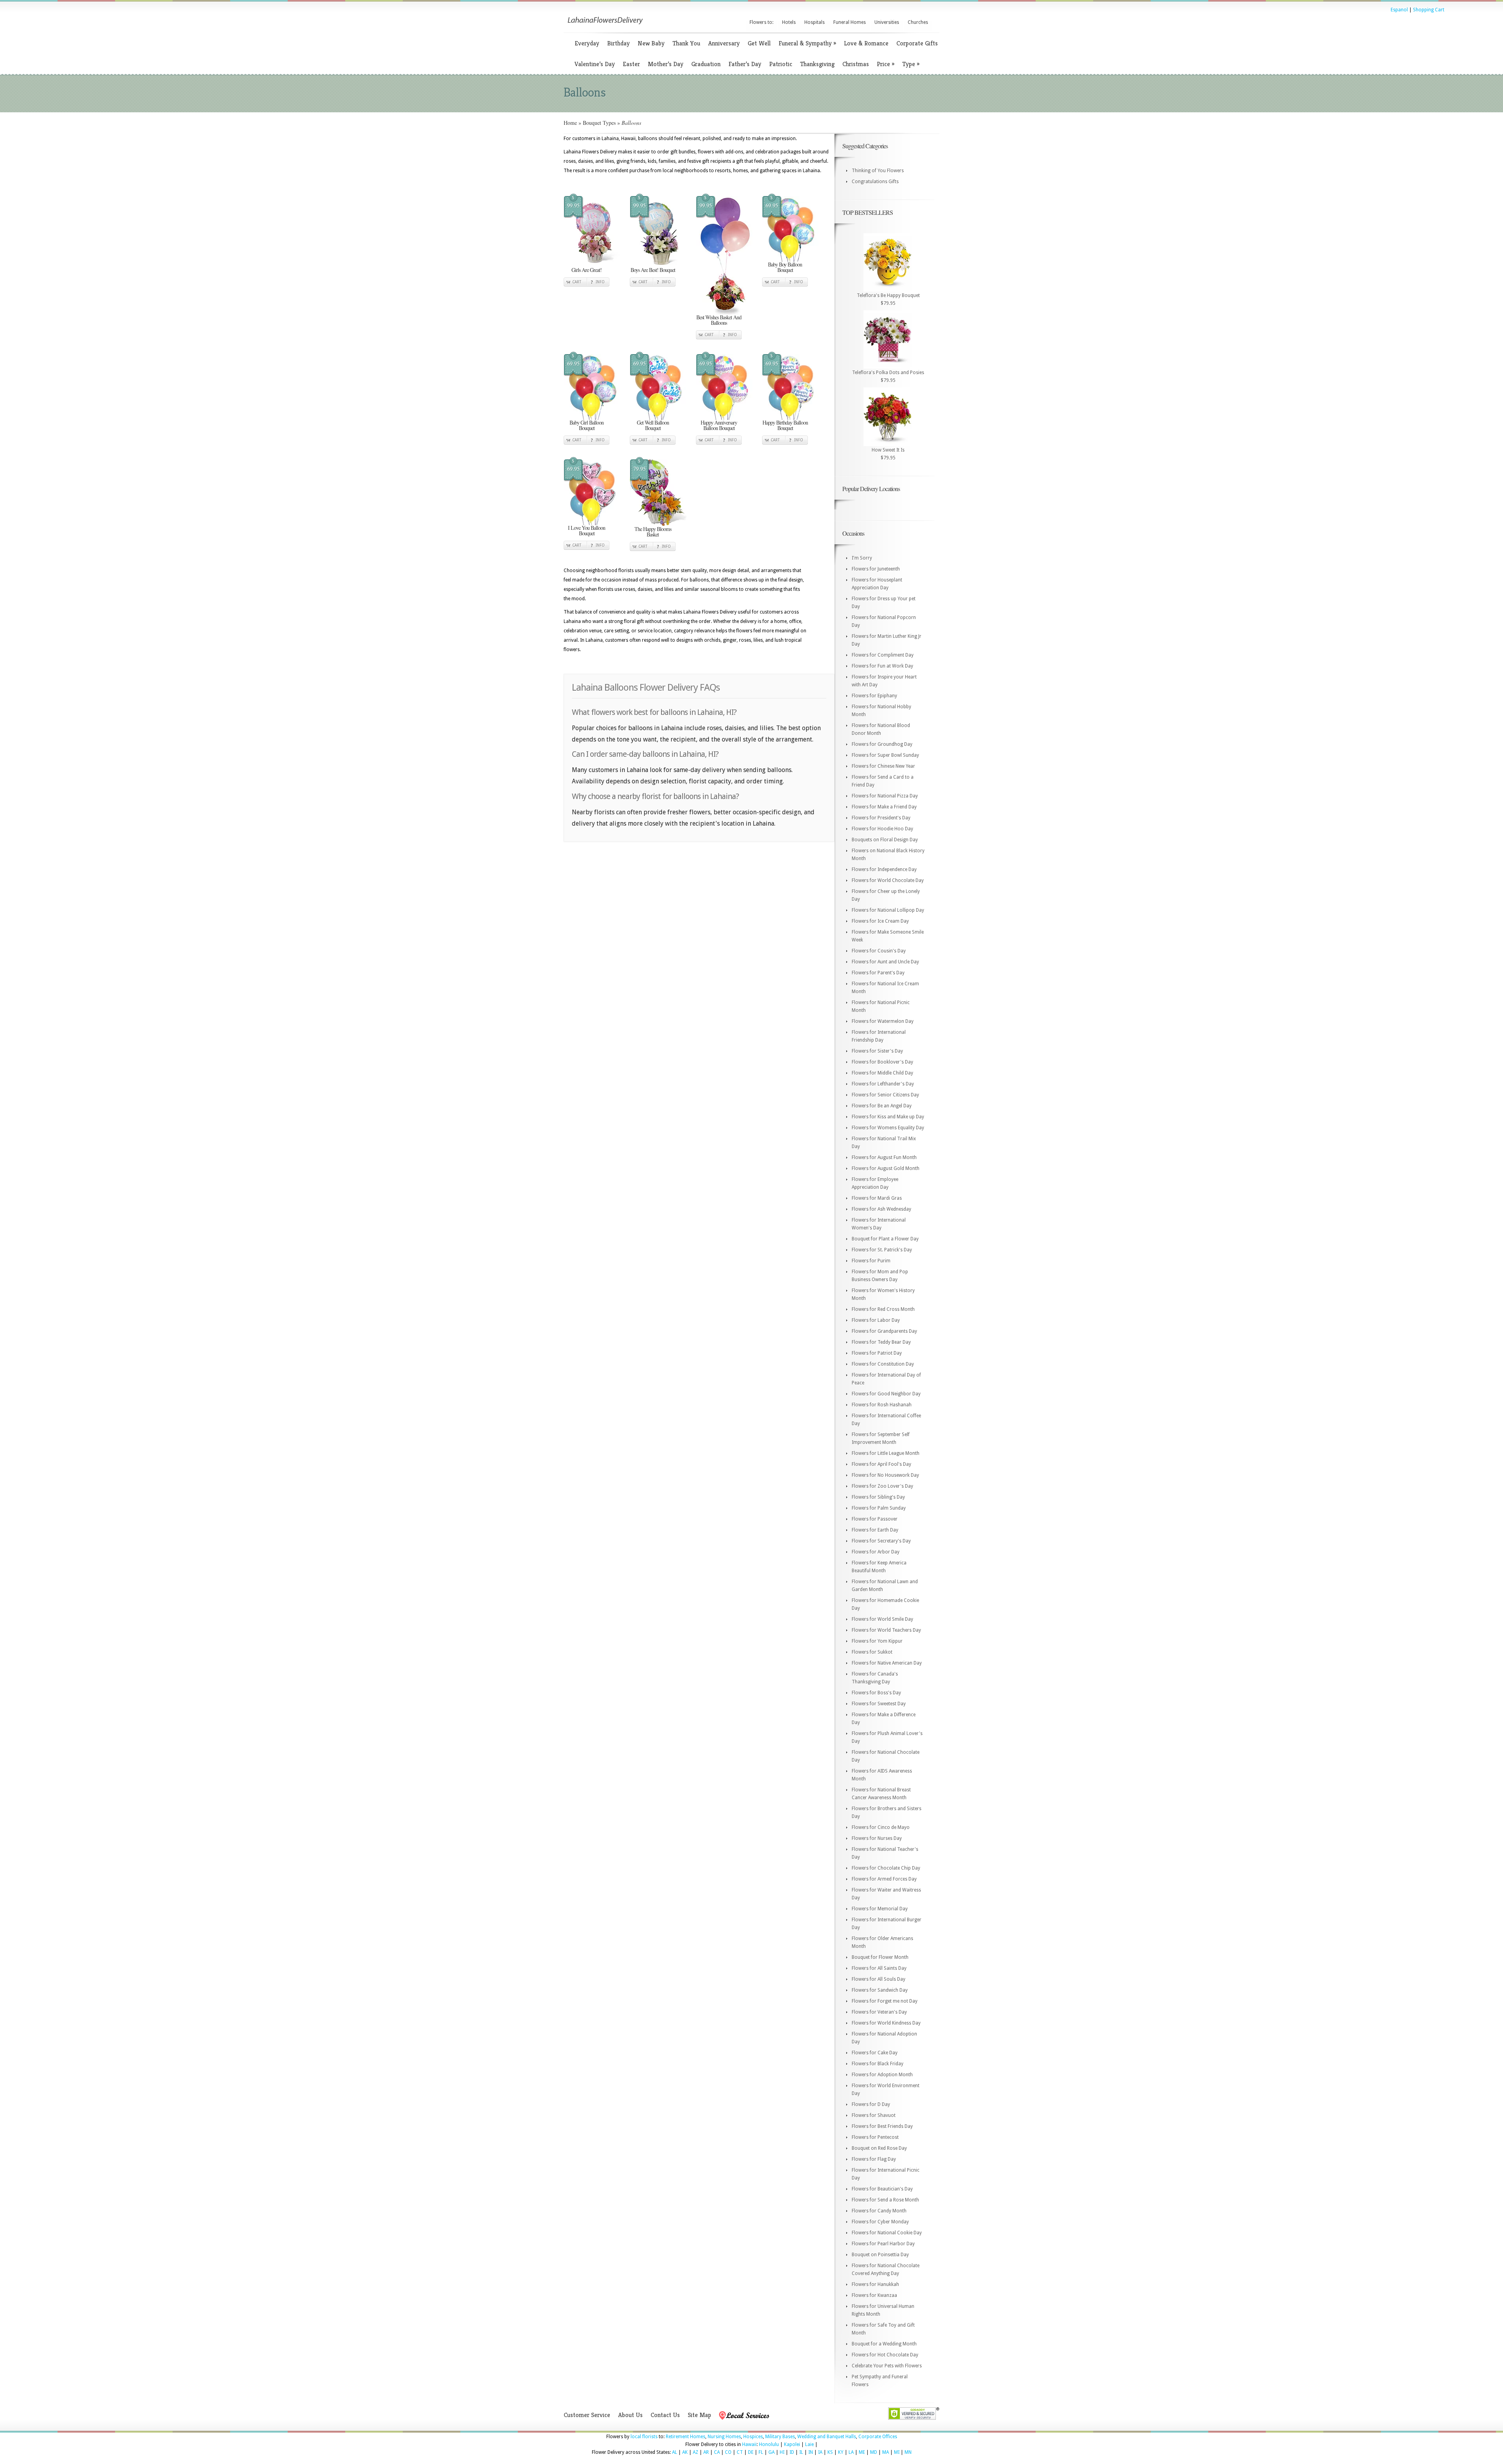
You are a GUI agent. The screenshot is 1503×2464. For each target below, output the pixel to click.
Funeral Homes (850, 22)
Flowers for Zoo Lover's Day (882, 1486)
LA (851, 2452)
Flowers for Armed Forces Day (884, 1879)
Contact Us (665, 2415)
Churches (918, 22)
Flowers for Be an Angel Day (882, 1106)
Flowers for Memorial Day (880, 1909)
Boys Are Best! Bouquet (653, 270)
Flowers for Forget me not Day (885, 2001)
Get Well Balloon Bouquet (653, 425)
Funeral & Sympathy (807, 43)
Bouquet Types (599, 123)
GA (771, 2452)
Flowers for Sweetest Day (879, 1704)
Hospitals (815, 22)
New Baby (651, 43)
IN (811, 2452)
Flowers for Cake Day (875, 2053)
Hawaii (749, 2444)
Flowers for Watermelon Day (883, 1021)
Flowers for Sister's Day (877, 1051)
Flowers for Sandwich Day (880, 1990)
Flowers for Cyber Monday (880, 2222)
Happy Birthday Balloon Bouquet (785, 425)
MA (886, 2452)
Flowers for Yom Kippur (877, 1641)
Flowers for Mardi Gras (877, 1198)
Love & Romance (866, 43)
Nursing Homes (724, 2437)
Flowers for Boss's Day (876, 1693)
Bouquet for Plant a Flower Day (885, 1239)
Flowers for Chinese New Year (883, 766)
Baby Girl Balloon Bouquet (587, 425)
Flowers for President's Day (881, 818)
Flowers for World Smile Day (882, 1619)
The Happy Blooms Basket (653, 532)
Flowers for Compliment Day (883, 655)
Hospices (753, 2437)
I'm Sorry (862, 558)
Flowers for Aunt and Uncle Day (885, 962)
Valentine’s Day (595, 64)
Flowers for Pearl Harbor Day (883, 2244)
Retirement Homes (686, 2437)
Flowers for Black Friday (878, 2064)
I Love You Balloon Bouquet (587, 530)
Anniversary (724, 43)
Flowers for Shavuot (874, 2115)
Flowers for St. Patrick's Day (882, 1250)
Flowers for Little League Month (886, 1453)
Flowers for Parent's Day (878, 973)
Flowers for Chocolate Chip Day (886, 1868)
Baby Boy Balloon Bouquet (785, 267)
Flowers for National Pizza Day (885, 796)
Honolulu (769, 2444)
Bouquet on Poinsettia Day (880, 2255)
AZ (696, 2452)
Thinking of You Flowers (878, 171)
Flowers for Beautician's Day (882, 2189)
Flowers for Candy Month (879, 2211)
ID (792, 2452)
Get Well (759, 43)
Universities (887, 22)
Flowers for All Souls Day (879, 1979)
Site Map (699, 2415)
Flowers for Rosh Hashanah (882, 1405)
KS (830, 2452)
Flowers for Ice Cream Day (880, 921)
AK (685, 2452)
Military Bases (780, 2437)
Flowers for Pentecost (875, 2137)
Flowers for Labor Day (876, 1320)
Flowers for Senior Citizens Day (885, 1095)
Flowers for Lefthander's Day (883, 1084)
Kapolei (792, 2444)
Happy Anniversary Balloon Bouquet (719, 425)
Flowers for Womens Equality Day (888, 1128)
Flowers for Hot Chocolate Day (885, 2355)
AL (675, 2452)
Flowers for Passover (875, 1519)
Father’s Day (745, 64)
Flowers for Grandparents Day (884, 1331)
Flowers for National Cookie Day (887, 2233)
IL (801, 2452)
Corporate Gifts (917, 43)
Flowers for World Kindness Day (886, 2023)
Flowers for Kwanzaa (874, 2295)
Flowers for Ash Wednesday (881, 1209)
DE (751, 2452)
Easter (631, 64)
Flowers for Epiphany (874, 696)
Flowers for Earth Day (875, 1530)
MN (908, 2452)
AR (706, 2452)
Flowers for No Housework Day (885, 1475)
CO (728, 2452)
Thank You (686, 43)
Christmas (856, 64)
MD (874, 2452)
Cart (577, 282)
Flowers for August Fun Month (884, 1157)
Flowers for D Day (871, 2104)
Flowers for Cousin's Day (879, 951)
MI (897, 2452)
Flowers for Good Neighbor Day (886, 1394)
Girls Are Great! (587, 270)
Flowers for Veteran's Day (879, 2012)
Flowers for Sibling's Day (878, 1497)
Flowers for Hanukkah (875, 2284)
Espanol (1399, 10)
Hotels (789, 22)
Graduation (706, 64)
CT (740, 2452)
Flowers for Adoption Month (882, 2075)
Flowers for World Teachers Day (886, 1630)
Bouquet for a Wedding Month (884, 2344)
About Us (630, 2415)
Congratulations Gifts (875, 182)
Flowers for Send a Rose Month (885, 2200)
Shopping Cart (1429, 10)
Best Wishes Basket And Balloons (719, 320)
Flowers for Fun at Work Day (882, 666)
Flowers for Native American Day (887, 1663)
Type (911, 64)
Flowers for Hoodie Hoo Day (882, 829)
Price (886, 64)
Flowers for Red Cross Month (883, 1309)
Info (600, 282)
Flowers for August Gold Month (886, 1168)
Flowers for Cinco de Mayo (881, 1827)
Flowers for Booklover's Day (882, 1062)
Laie (809, 2444)
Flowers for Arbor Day (876, 1552)
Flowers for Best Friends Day (882, 2126)
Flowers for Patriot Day (877, 1353)
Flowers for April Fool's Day (881, 1464)
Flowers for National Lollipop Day (888, 910)
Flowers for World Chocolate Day (888, 880)
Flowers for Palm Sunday (879, 1508)
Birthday (618, 43)
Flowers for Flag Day (874, 2159)
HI (782, 2452)
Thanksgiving (817, 64)
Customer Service (587, 2415)
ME (862, 2452)
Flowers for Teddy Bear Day (881, 1342)
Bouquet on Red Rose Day (879, 2148)
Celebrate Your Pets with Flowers (887, 2366)
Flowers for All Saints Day (879, 1968)
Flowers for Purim (871, 1261)
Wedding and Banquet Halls (827, 2437)
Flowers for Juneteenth (876, 569)
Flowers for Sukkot (872, 1652)
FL (761, 2452)
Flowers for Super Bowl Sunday (885, 755)
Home (570, 123)
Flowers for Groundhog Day (882, 744)
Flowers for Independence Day (884, 869)
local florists (644, 2437)
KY (841, 2452)
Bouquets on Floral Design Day (885, 840)
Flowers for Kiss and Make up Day (888, 1117)
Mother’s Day (666, 64)
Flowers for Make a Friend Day (884, 807)
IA (820, 2452)
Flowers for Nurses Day (877, 1838)
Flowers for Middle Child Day (882, 1073)
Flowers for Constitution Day (883, 1364)
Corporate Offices (878, 2437)
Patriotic (781, 64)
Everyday (587, 43)
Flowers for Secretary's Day (881, 1541)
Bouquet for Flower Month (880, 1957)
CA (717, 2452)
